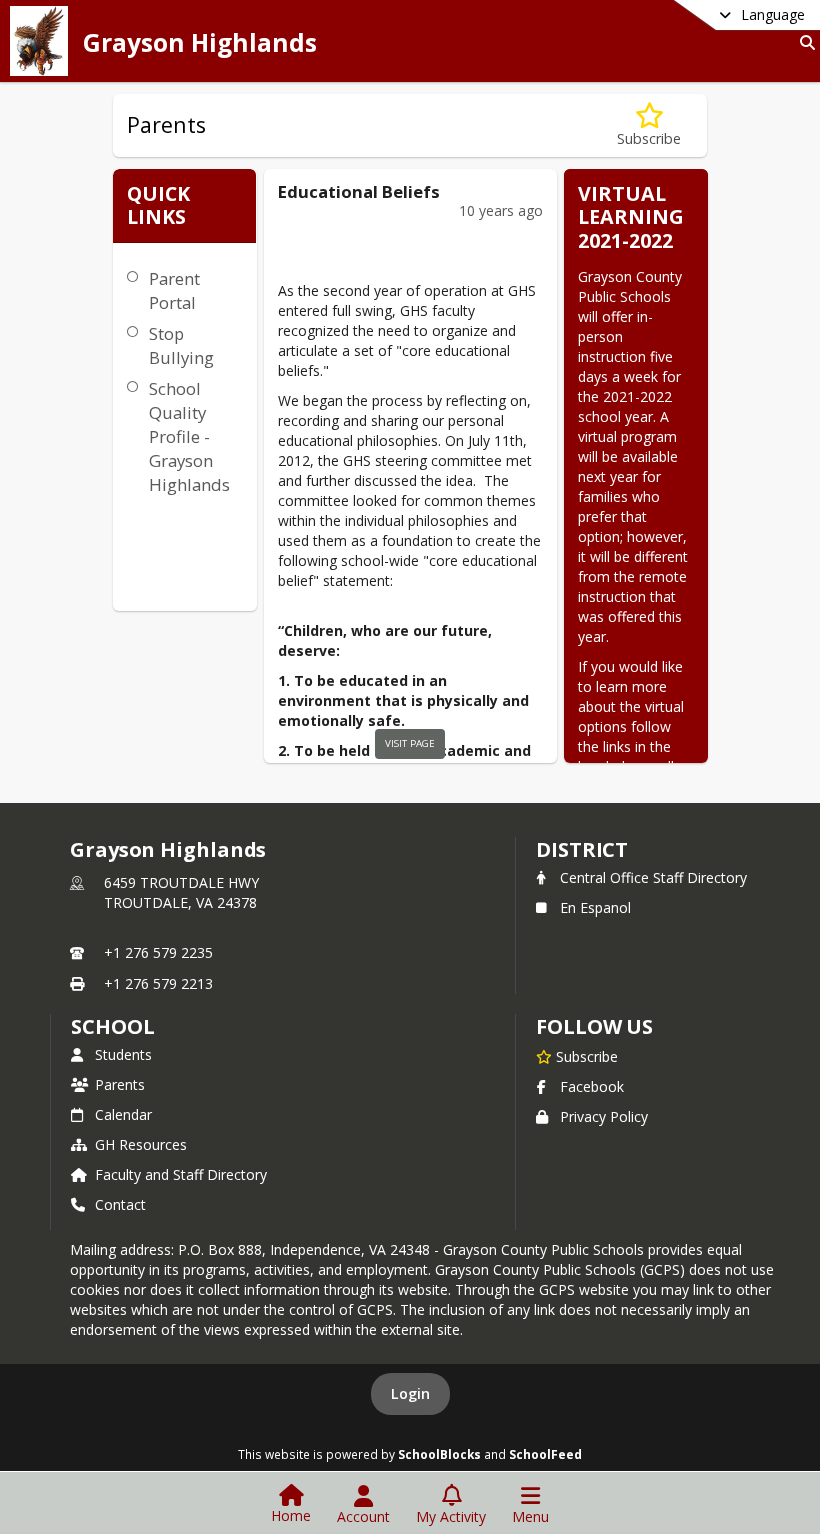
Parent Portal (174, 290)
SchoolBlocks (439, 1454)
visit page (410, 743)
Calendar (123, 1114)
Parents (120, 1084)
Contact (120, 1204)
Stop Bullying (181, 345)
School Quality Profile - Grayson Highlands (189, 436)
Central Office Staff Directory (653, 877)
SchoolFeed (545, 1454)
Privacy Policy (604, 1116)
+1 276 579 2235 (158, 952)
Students (123, 1054)
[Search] (803, 42)
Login (410, 1393)
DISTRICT (582, 849)
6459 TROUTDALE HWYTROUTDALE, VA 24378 (181, 892)
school (112, 1026)
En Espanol (595, 907)
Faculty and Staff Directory (181, 1174)
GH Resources (141, 1144)
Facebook (592, 1086)
